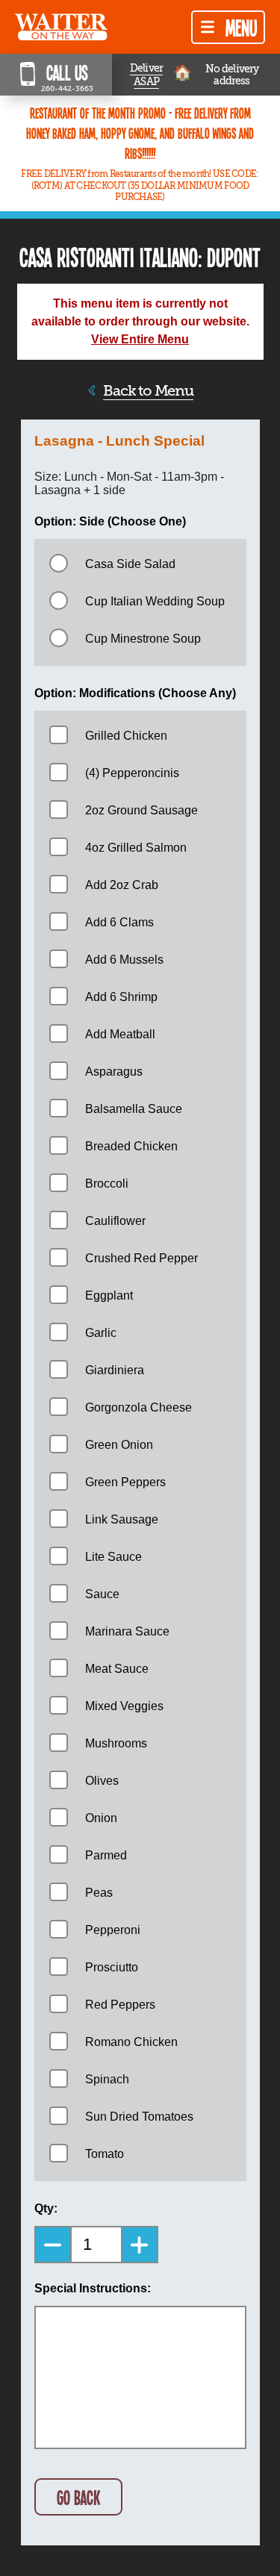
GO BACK (78, 2497)
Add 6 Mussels (124, 960)
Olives (102, 1781)
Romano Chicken (131, 2042)
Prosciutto (112, 1967)
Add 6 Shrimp (121, 997)
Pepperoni (113, 1930)
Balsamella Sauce (134, 1109)
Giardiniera (115, 1370)
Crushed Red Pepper (141, 1258)
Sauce (102, 1594)
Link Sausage (122, 1519)
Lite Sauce (113, 1557)
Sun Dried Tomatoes (139, 2117)
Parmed (106, 1855)
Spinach (107, 2079)
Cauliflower (115, 1221)
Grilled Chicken (126, 736)
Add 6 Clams (119, 922)
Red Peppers (120, 2005)
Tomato (105, 2154)
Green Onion (119, 1445)
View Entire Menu (140, 339)
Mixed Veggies (124, 1706)
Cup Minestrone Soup (143, 639)
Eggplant (109, 1295)
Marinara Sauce (127, 1631)
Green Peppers (125, 1482)
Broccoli (107, 1183)
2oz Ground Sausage (141, 810)
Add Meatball (120, 1034)
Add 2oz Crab (122, 885)
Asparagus (114, 1072)
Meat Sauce (117, 1669)
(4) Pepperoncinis (132, 773)
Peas (99, 1893)
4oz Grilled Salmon (136, 848)
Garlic (101, 1333)
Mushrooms (116, 1743)
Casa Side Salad (130, 564)
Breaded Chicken (131, 1146)
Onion (101, 1818)
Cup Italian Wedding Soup (155, 601)
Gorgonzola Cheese (139, 1407)
